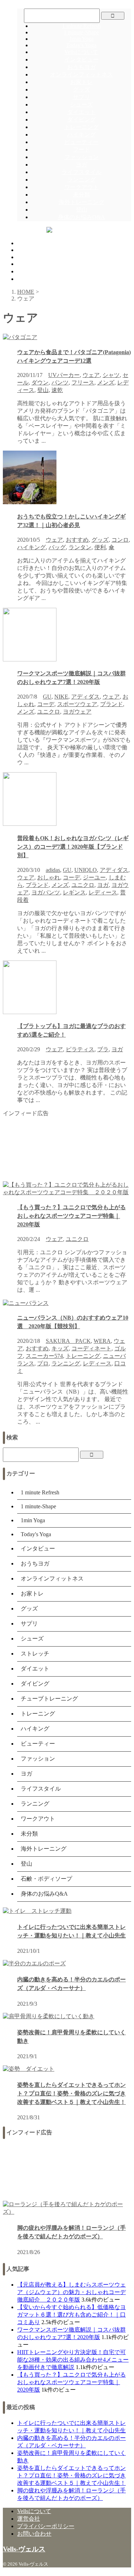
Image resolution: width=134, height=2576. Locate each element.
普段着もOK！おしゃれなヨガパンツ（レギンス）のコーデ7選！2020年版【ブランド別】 (73, 847)
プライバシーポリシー (46, 2526)
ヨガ (81, 165)
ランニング (81, 180)
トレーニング (81, 127)
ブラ (103, 1049)
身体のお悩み (34, 271)
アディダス (85, 697)
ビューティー (81, 142)
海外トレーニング (81, 202)
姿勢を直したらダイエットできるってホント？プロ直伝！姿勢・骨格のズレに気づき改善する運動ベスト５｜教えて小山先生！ (71, 2093)
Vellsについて (81, 52)
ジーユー (94, 877)
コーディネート (91, 1348)
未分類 (81, 195)
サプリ (81, 97)
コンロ (120, 540)
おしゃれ (49, 877)
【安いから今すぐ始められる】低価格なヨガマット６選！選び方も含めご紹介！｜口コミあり (71, 2315)
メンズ (106, 383)
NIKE (61, 697)
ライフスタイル (81, 172)
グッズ (81, 90)
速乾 (57, 390)
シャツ (111, 375)
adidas (53, 870)
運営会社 (29, 2519)
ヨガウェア (77, 712)
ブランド (111, 704)
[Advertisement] (67, 1149)
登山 (81, 210)
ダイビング (81, 120)
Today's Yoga (81, 45)
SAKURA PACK (68, 1341)
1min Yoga (81, 39)
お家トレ (81, 82)
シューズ (81, 105)
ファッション (81, 157)
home (23, 243)
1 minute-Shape (81, 32)
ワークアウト (81, 187)
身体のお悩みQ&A (81, 217)
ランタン (80, 547)
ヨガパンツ (46, 892)
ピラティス (80, 1049)
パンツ (60, 383)
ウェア (91, 375)
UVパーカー (64, 375)
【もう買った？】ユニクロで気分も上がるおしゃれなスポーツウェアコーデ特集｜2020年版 (71, 1216)
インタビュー (81, 59)
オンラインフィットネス (81, 75)
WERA (102, 1341)
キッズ (60, 1348)
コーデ (46, 704)
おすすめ (77, 540)
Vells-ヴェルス (24, 2549)
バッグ (57, 547)
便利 (100, 547)
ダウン (40, 383)
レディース (103, 892)
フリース (83, 383)
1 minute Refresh (81, 26)
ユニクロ (49, 712)
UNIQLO (86, 870)
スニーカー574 (44, 1356)
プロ (43, 1363)
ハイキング (81, 135)
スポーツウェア (77, 704)
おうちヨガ (81, 67)
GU (47, 697)
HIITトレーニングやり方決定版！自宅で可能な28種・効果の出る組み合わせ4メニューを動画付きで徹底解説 (73, 2360)
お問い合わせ (34, 2534)
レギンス (74, 892)
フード (81, 150)
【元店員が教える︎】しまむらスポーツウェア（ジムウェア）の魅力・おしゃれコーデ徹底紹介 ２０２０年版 (71, 2292)
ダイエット (81, 112)
